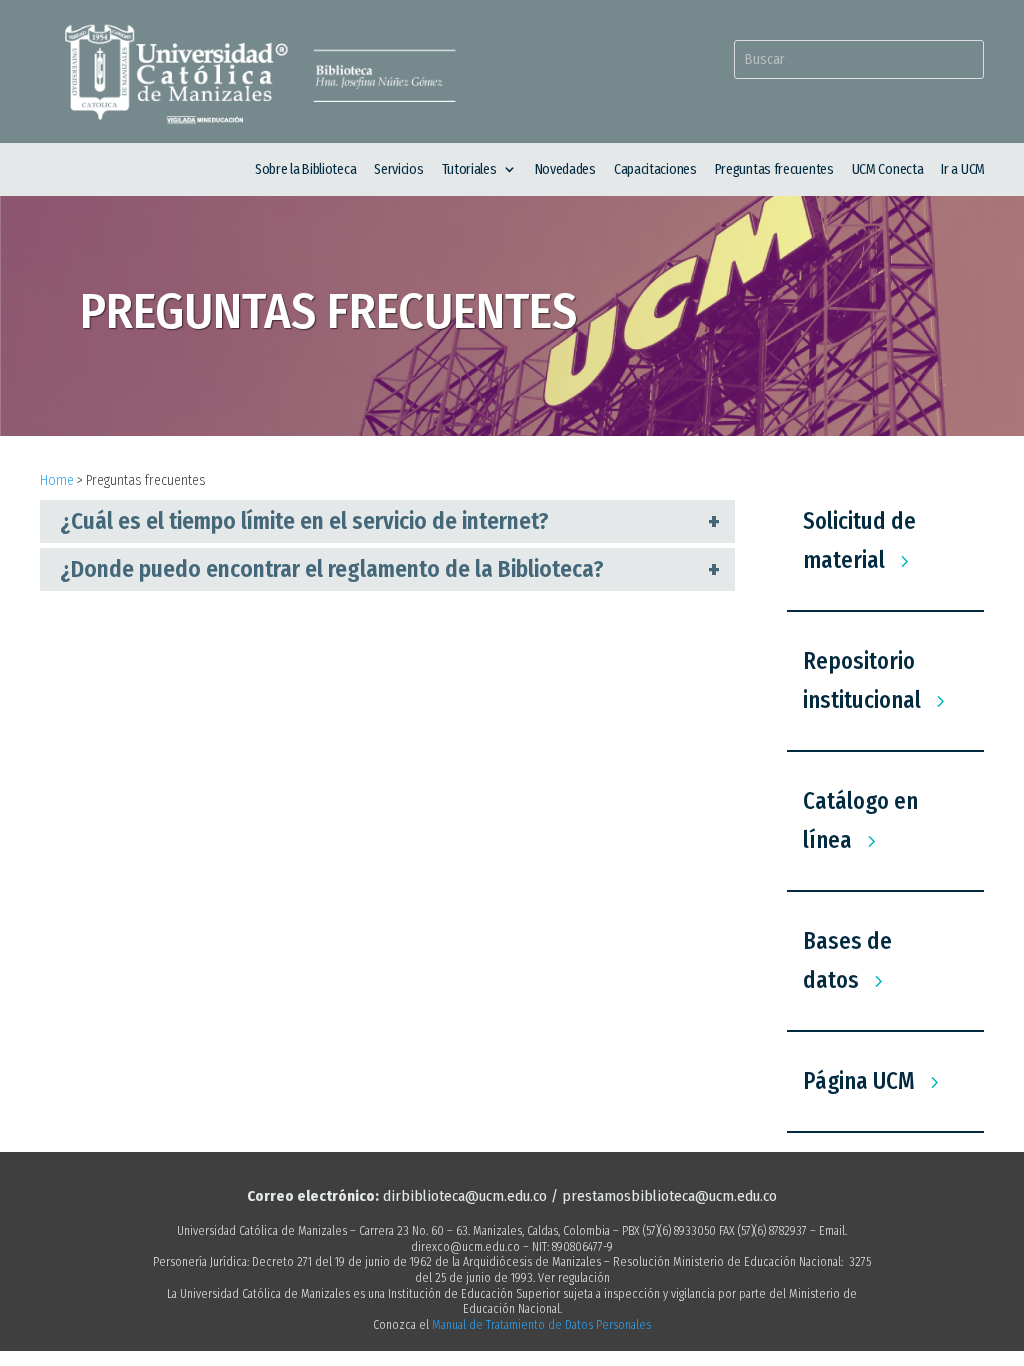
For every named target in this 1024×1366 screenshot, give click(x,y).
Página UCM (859, 1081)
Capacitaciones (655, 169)
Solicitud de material (859, 540)
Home (57, 480)
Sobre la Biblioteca (305, 169)
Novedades (565, 169)
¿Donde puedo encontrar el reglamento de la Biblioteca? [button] (332, 569)
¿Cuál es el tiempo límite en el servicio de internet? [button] (304, 521)
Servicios (398, 169)
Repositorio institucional (862, 680)
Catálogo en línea (860, 820)
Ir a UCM (963, 169)
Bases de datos (847, 960)
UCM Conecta (888, 169)
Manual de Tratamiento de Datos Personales (541, 1325)
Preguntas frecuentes (774, 169)
